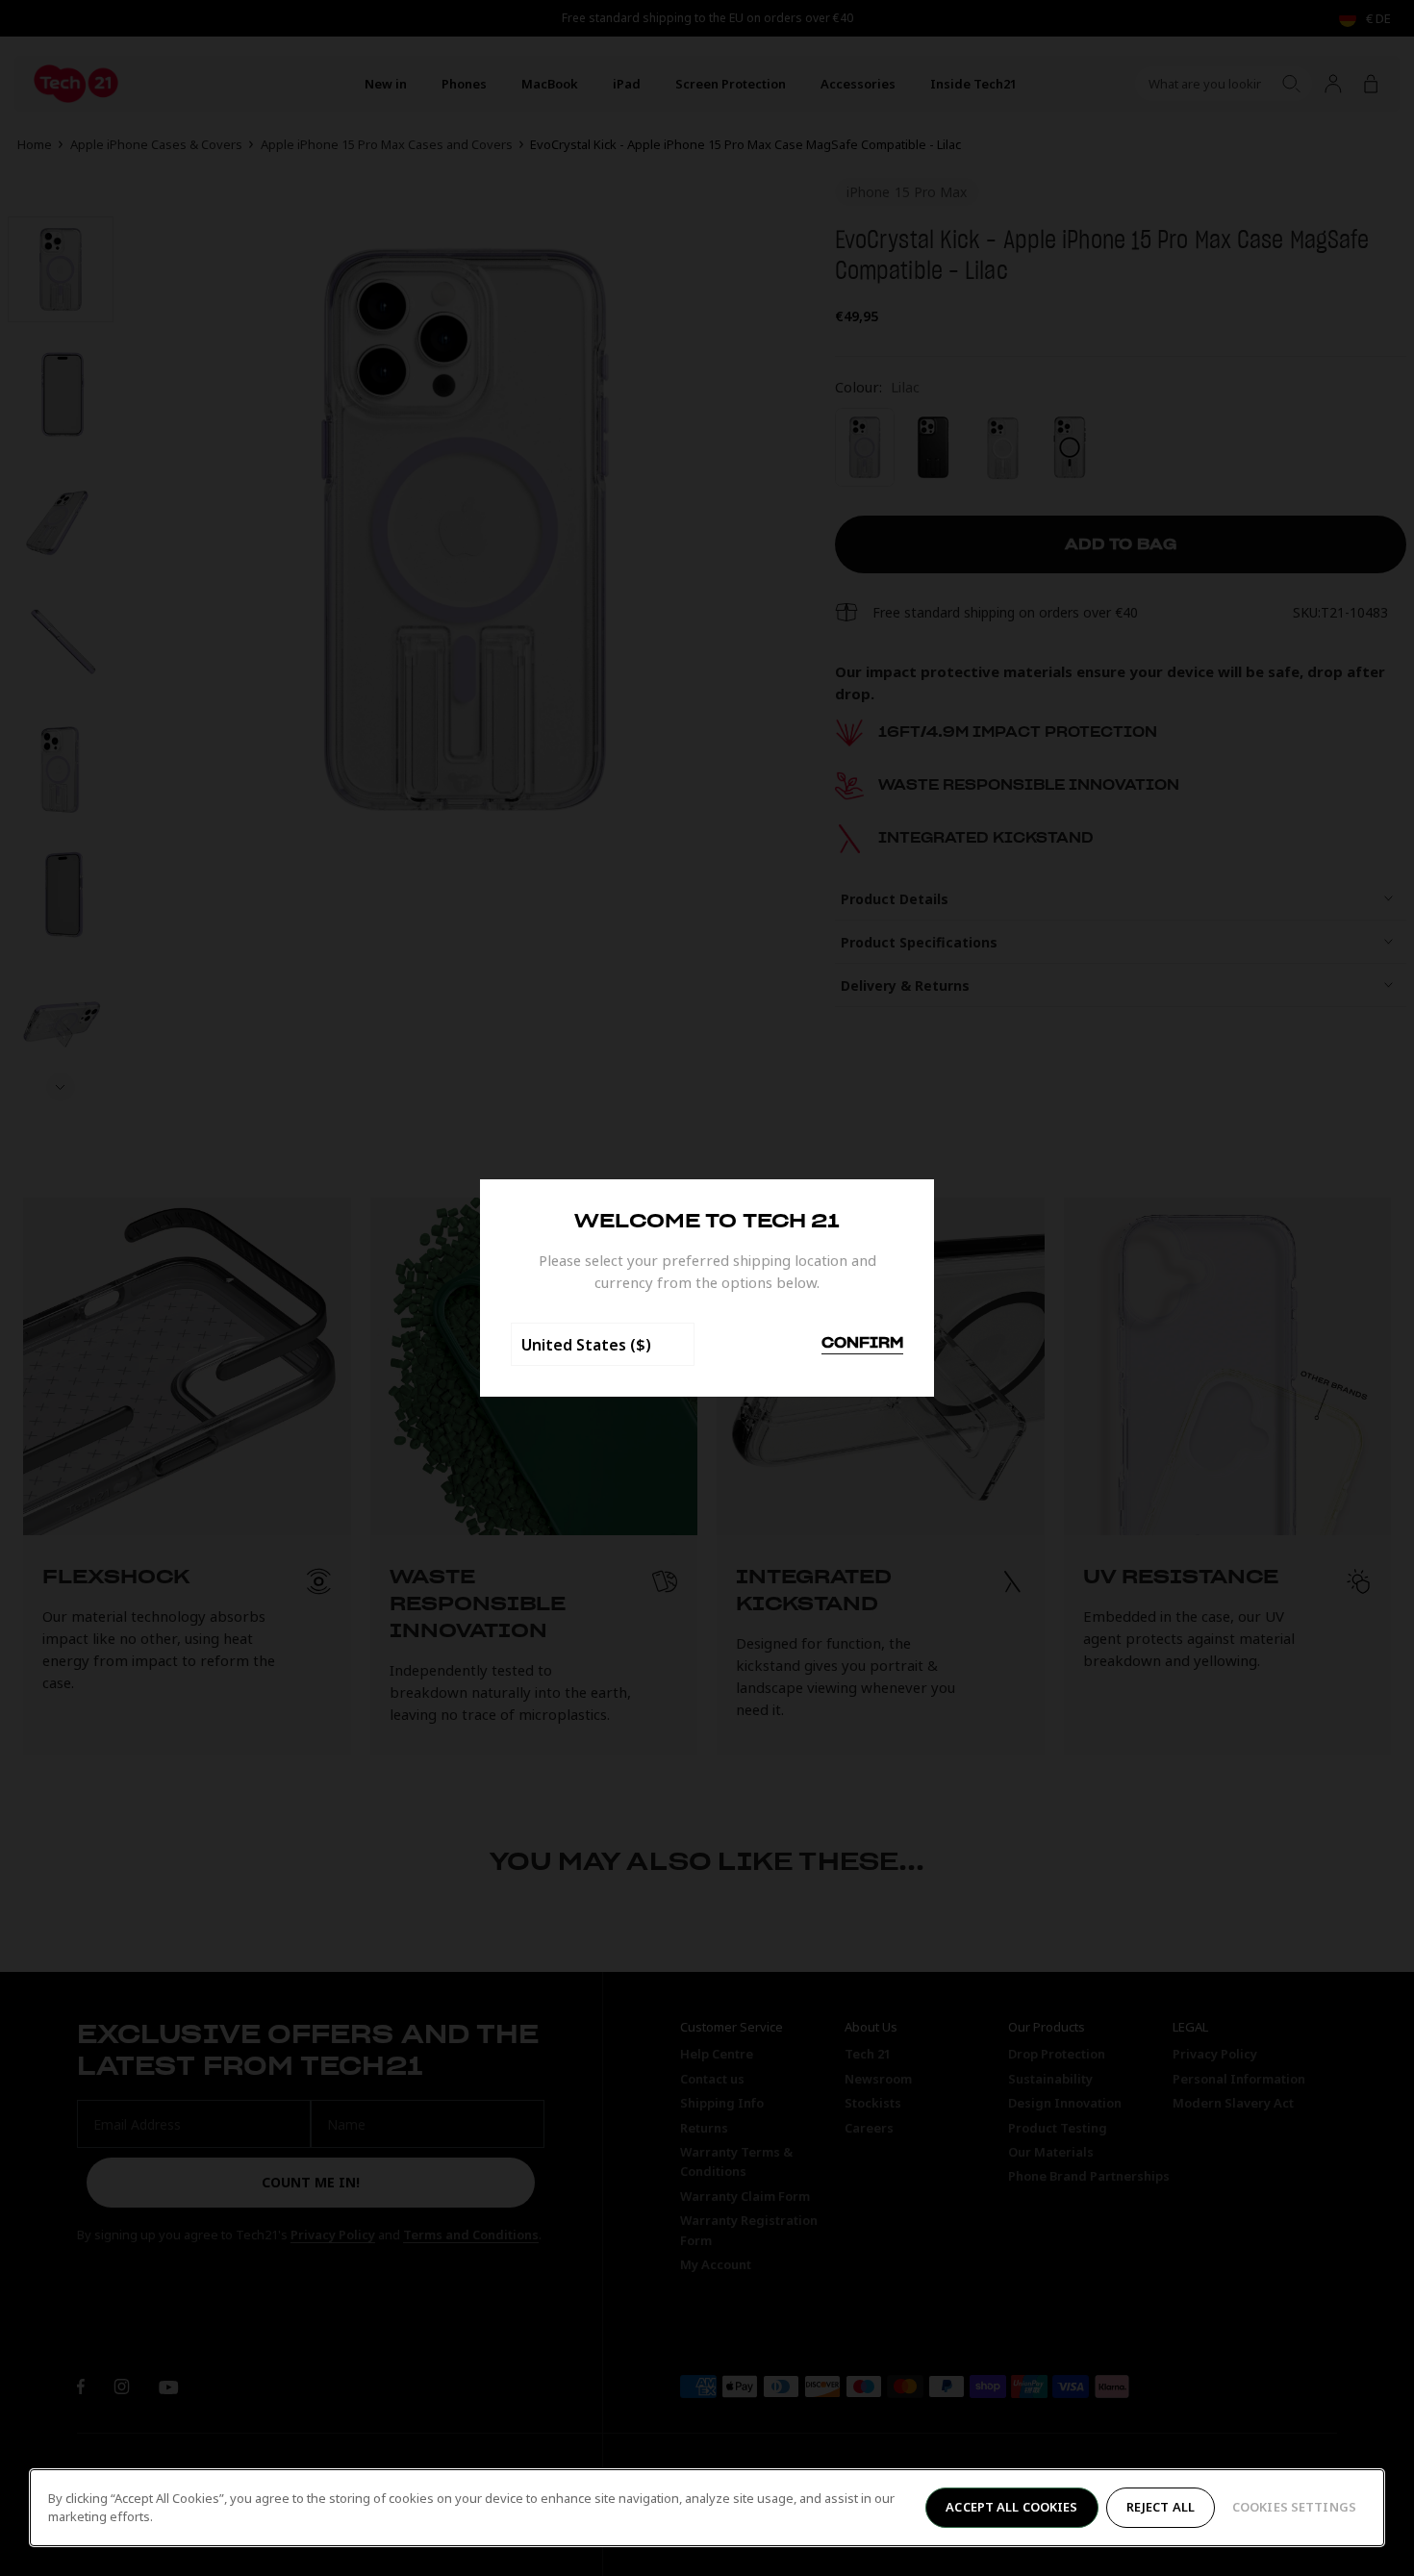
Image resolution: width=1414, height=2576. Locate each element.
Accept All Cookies (1011, 2507)
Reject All (1161, 2507)
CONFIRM (862, 1344)
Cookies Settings (1294, 2507)
